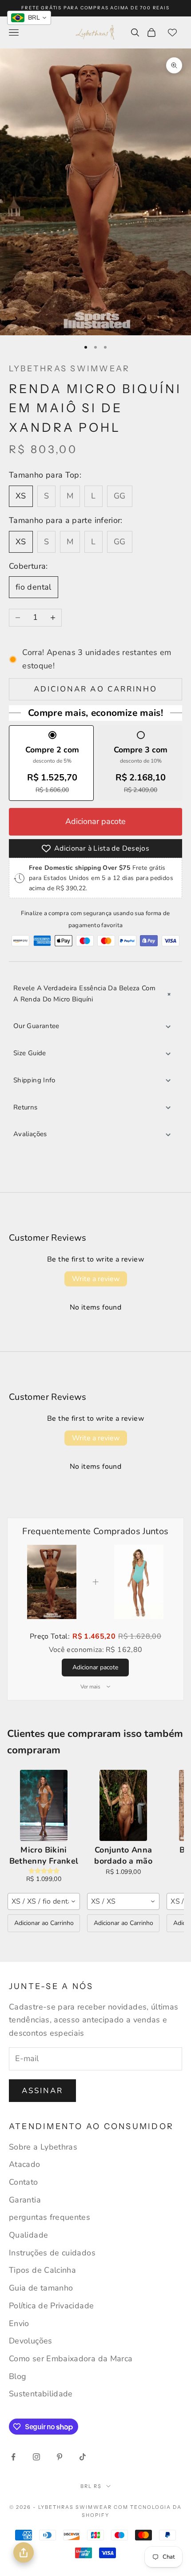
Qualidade (28, 2235)
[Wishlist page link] (172, 32)
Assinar (42, 2091)
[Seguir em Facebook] (13, 2457)
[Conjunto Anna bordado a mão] (123, 1805)
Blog (18, 2376)
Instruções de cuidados (52, 2253)
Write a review (96, 1279)
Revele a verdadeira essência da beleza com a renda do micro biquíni (84, 994)
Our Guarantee (36, 1026)
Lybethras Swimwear (69, 369)
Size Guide (30, 1053)
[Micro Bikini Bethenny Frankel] (44, 1805)
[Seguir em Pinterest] (60, 2457)
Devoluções (31, 2341)
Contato (24, 2182)
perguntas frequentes (50, 2217)
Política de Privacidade (51, 2306)
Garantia (25, 2200)
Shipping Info (34, 1080)
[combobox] (44, 1901)
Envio (19, 2323)
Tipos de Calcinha (42, 2270)
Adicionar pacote (95, 821)
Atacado (25, 2164)
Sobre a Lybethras (43, 2147)
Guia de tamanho (41, 2288)
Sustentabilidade (41, 2394)
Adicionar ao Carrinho (44, 1923)
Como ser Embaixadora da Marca (71, 2359)
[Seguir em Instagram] (36, 2457)
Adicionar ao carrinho (95, 689)
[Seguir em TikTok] (83, 2457)
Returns (26, 1107)
